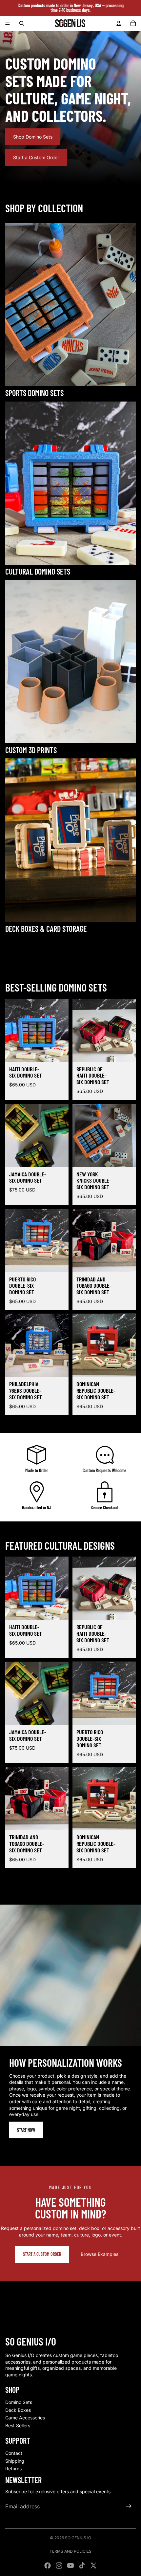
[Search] (22, 23)
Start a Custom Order (36, 157)
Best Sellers (18, 2425)
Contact (14, 2453)
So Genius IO (78, 2538)
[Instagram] (59, 2565)
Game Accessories (25, 2418)
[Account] (119, 23)
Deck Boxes (18, 2410)
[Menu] (8, 23)
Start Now (26, 2130)
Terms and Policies (70, 2551)
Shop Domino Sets (33, 137)
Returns (13, 2468)
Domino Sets (19, 2402)
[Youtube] (70, 2565)
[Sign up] (129, 2506)
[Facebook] (48, 2565)
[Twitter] (93, 2565)
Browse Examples (100, 2254)
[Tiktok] (82, 2565)
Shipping (15, 2461)
